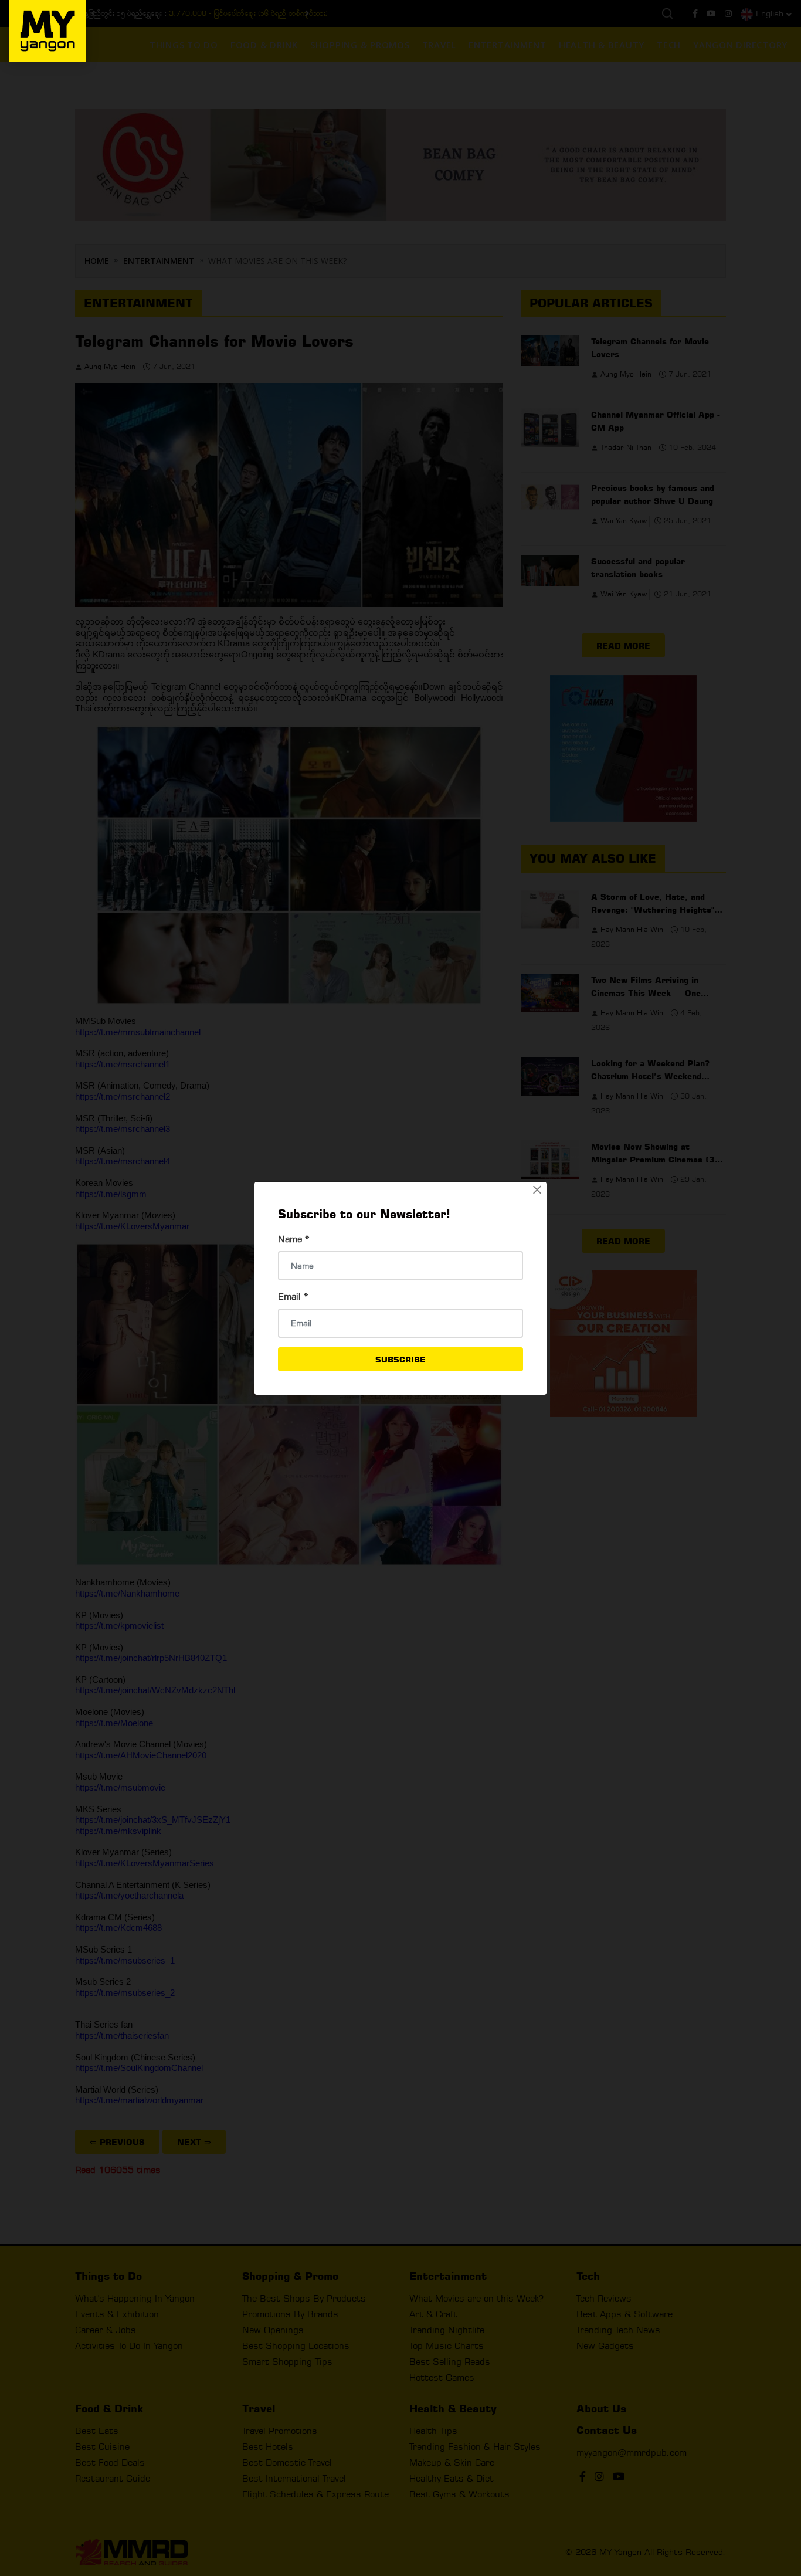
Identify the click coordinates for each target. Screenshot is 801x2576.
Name (294, 1239)
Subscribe (400, 1359)
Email (293, 1297)
